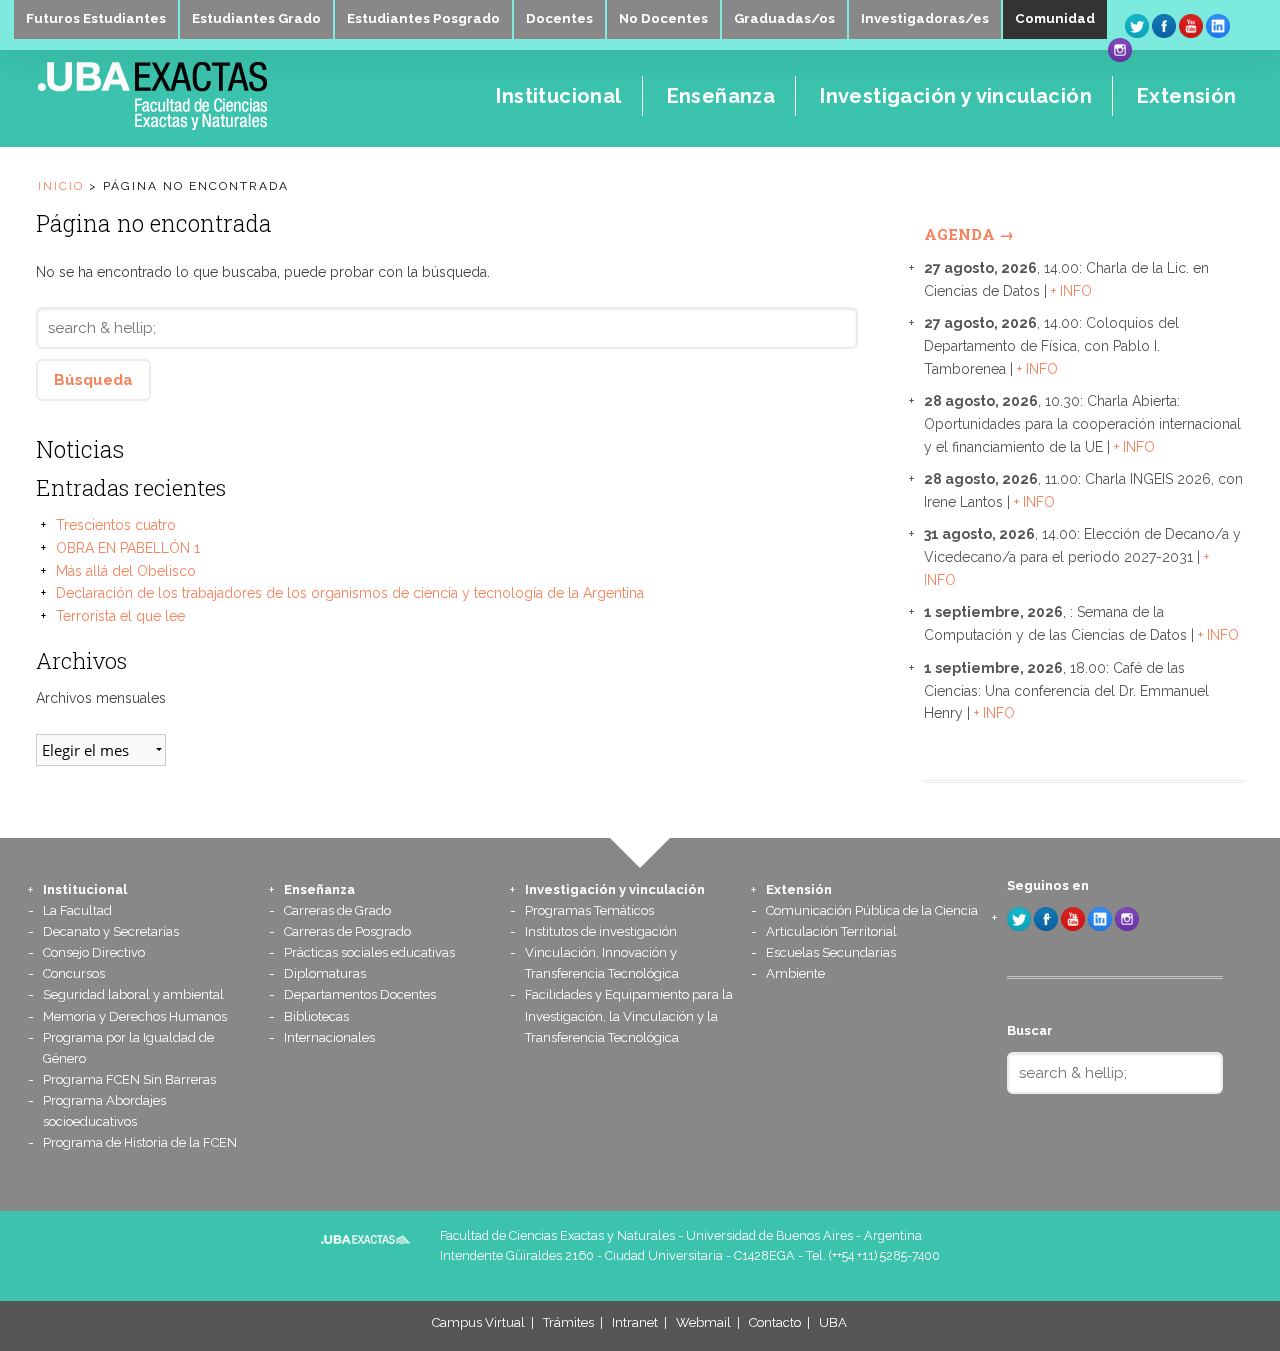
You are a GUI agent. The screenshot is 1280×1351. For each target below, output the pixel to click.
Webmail (703, 1322)
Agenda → (969, 234)
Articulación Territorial (831, 931)
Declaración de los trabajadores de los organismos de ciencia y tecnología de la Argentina (350, 593)
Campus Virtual (478, 1322)
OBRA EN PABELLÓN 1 (128, 548)
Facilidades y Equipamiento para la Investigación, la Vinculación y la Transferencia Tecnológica (629, 1015)
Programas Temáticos (589, 910)
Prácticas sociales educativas (369, 952)
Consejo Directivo (94, 952)
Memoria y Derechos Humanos (135, 1016)
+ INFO (1071, 291)
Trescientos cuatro (116, 525)
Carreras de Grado (337, 910)
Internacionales (329, 1037)
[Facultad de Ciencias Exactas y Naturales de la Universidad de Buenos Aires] (210, 125)
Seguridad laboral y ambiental (133, 994)
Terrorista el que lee (120, 616)
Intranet (635, 1322)
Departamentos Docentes (360, 994)
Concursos (74, 973)
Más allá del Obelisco (126, 571)
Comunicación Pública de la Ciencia (872, 910)
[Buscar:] (447, 328)
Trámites (568, 1322)
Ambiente (795, 973)
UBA (833, 1322)
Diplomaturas (325, 973)
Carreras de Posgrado (347, 931)
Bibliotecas (316, 1016)
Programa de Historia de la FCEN (140, 1142)
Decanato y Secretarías (111, 931)
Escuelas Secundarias (831, 952)
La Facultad (77, 910)
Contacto (775, 1322)
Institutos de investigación (601, 931)
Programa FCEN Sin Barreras (129, 1079)
